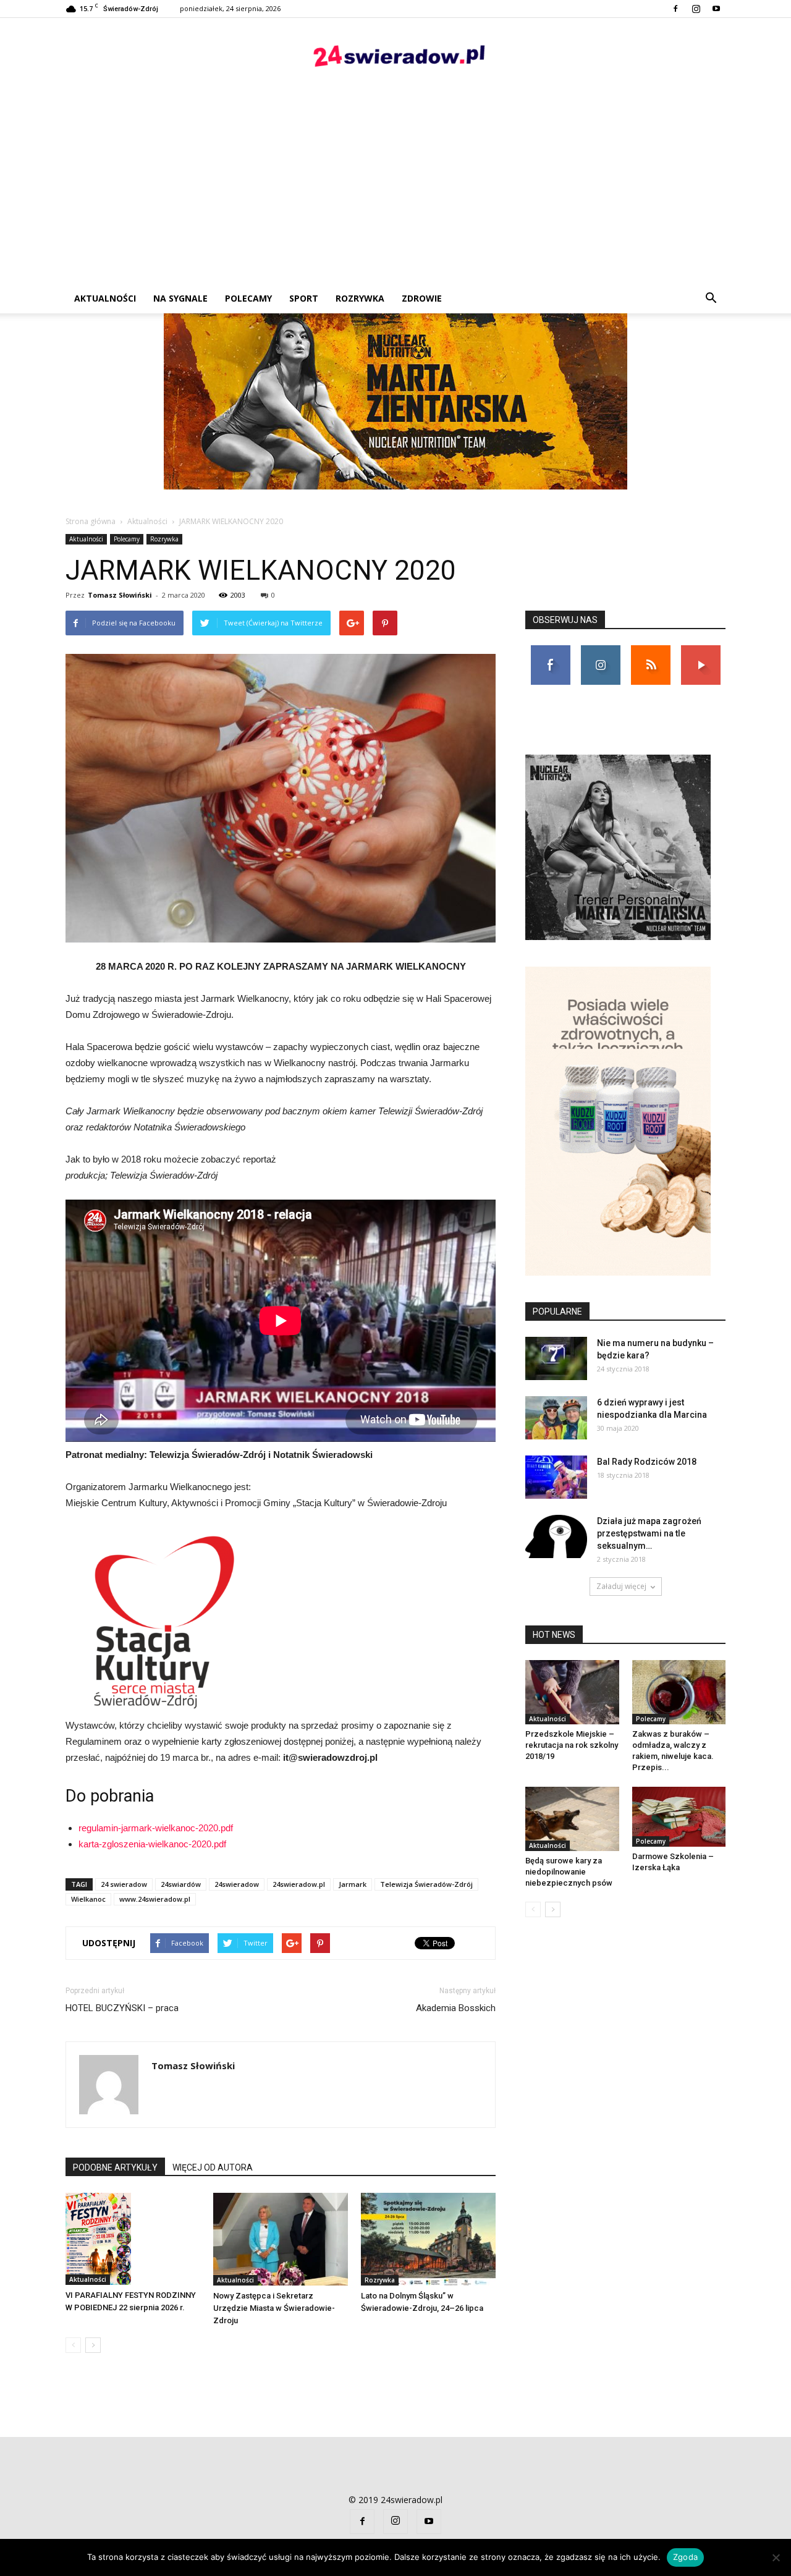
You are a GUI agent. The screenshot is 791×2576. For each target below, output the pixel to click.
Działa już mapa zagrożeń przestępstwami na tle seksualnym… (649, 1533)
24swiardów (181, 1884)
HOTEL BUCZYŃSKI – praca (122, 2008)
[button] (711, 299)
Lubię (551, 650)
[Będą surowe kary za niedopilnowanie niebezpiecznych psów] (572, 1819)
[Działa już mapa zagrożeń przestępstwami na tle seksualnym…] (556, 1536)
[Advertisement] (395, 191)
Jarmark (353, 1884)
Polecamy (248, 298)
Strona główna (91, 521)
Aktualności (105, 298)
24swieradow (237, 1884)
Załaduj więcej (621, 1586)
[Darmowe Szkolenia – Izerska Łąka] (679, 1817)
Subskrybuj (701, 650)
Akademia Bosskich (456, 2008)
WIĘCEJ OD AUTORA (213, 2167)
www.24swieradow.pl (155, 1899)
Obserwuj (600, 650)
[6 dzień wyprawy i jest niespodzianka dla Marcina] (556, 1418)
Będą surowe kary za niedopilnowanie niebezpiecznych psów (569, 1872)
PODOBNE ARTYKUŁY (115, 2167)
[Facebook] (675, 9)
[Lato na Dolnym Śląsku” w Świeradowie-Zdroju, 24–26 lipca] (428, 2239)
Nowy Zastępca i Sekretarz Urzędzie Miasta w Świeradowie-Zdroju (274, 2308)
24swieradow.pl (299, 1884)
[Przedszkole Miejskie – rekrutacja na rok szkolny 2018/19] (572, 1692)
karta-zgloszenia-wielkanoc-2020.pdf (152, 1844)
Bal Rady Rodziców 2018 (647, 1462)
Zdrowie (422, 298)
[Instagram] (696, 9)
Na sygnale (180, 298)
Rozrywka (360, 298)
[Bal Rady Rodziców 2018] (556, 1477)
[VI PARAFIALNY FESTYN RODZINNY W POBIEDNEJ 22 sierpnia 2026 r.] (133, 2239)
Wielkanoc (88, 1899)
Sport (304, 298)
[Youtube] (716, 9)
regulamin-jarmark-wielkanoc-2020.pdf (156, 1828)
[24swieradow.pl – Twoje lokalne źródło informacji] (395, 59)
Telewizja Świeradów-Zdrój (426, 1884)
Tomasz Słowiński (120, 595)
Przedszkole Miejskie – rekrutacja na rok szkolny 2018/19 (572, 1745)
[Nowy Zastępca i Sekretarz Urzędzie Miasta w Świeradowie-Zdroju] (281, 2239)
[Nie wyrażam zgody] (776, 2557)
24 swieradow (124, 1884)
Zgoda (685, 2557)
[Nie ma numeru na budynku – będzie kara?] (556, 1358)
